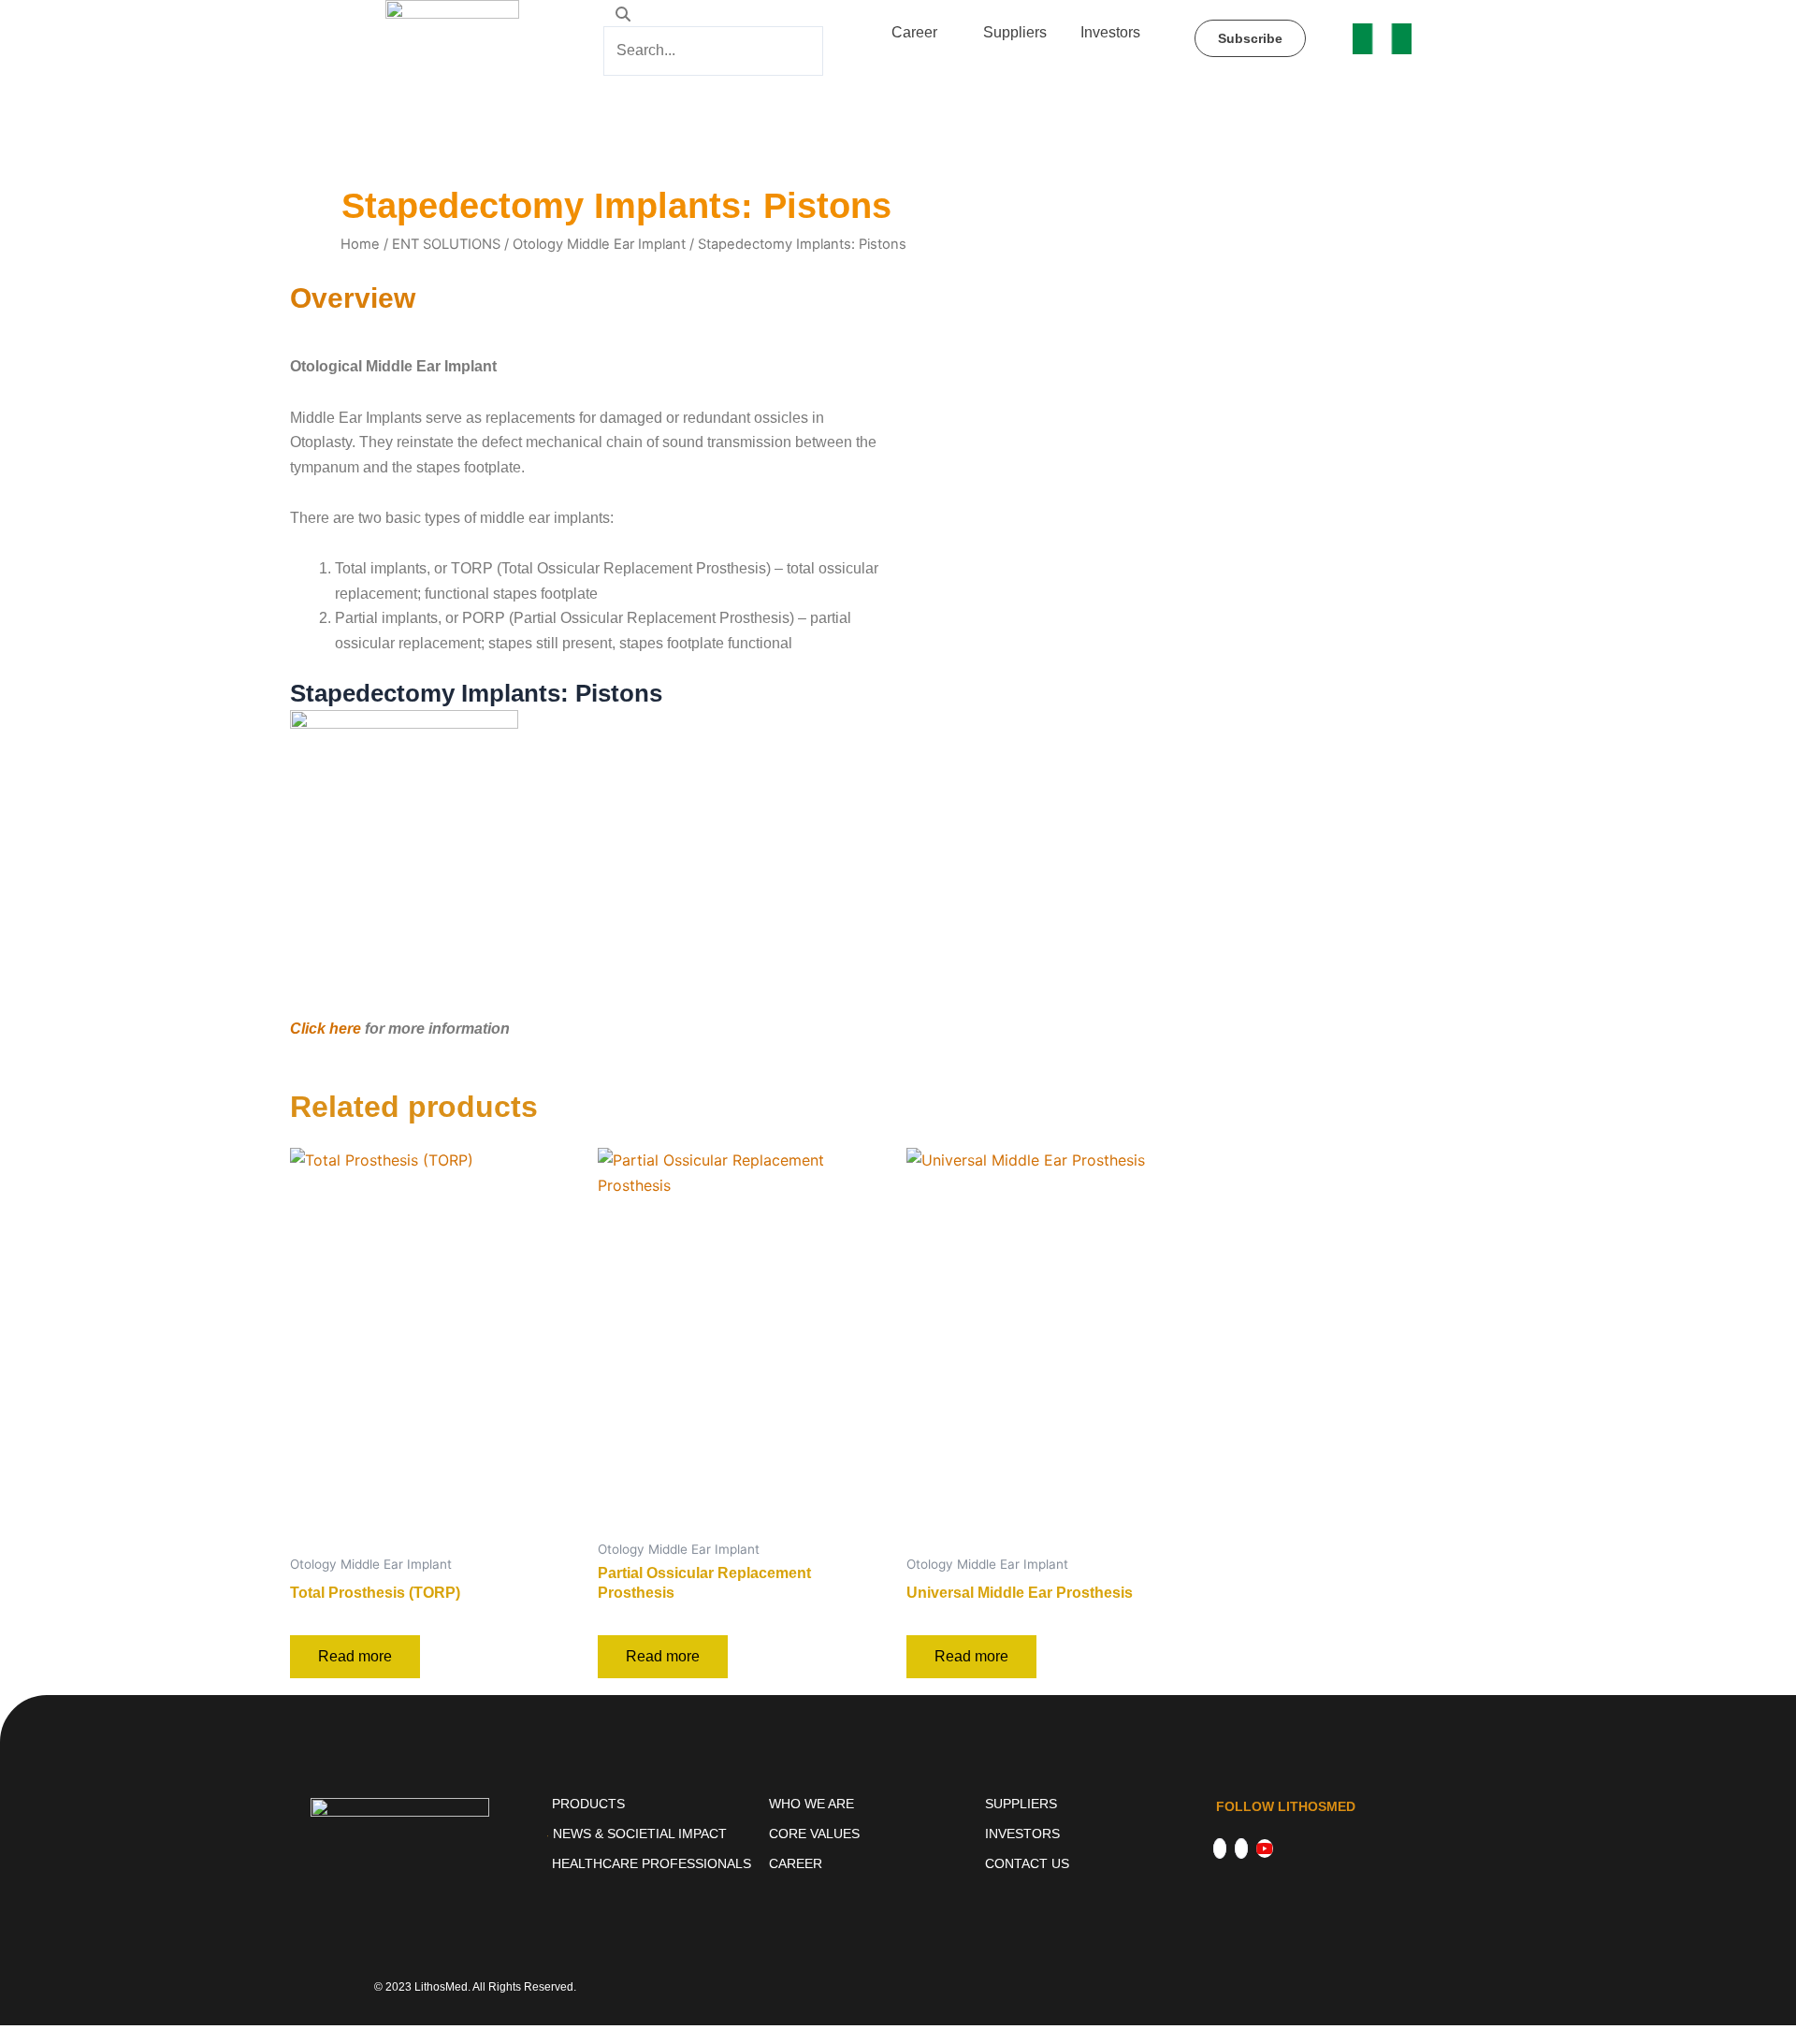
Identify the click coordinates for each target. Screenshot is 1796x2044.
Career (914, 32)
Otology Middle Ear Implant (599, 244)
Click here (326, 1029)
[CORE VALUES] (873, 1834)
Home (360, 244)
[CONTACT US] (1089, 1863)
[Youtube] (1265, 1848)
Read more (355, 1656)
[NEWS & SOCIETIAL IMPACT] (656, 1834)
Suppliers (1015, 32)
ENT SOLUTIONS (446, 244)
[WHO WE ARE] (873, 1804)
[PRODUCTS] (656, 1804)
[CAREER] (873, 1863)
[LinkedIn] (1241, 1848)
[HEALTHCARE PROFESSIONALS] (656, 1863)
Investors (1110, 32)
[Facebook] (1220, 1848)
